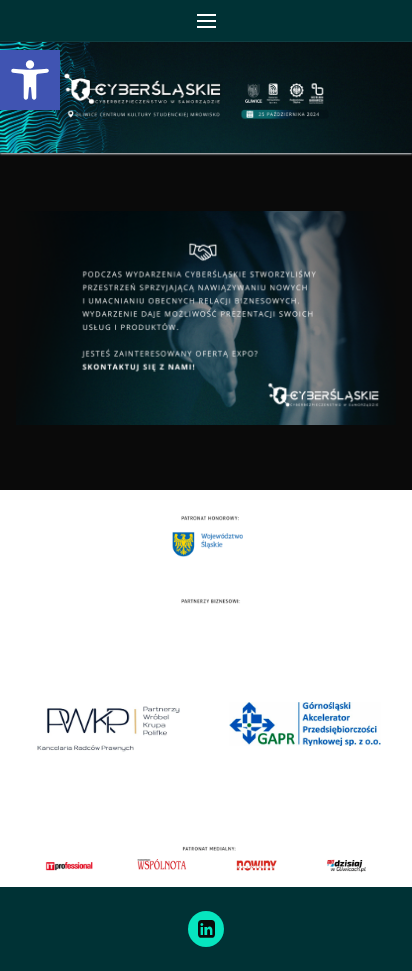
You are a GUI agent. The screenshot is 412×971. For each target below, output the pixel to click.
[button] (30, 80)
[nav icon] (206, 21)
